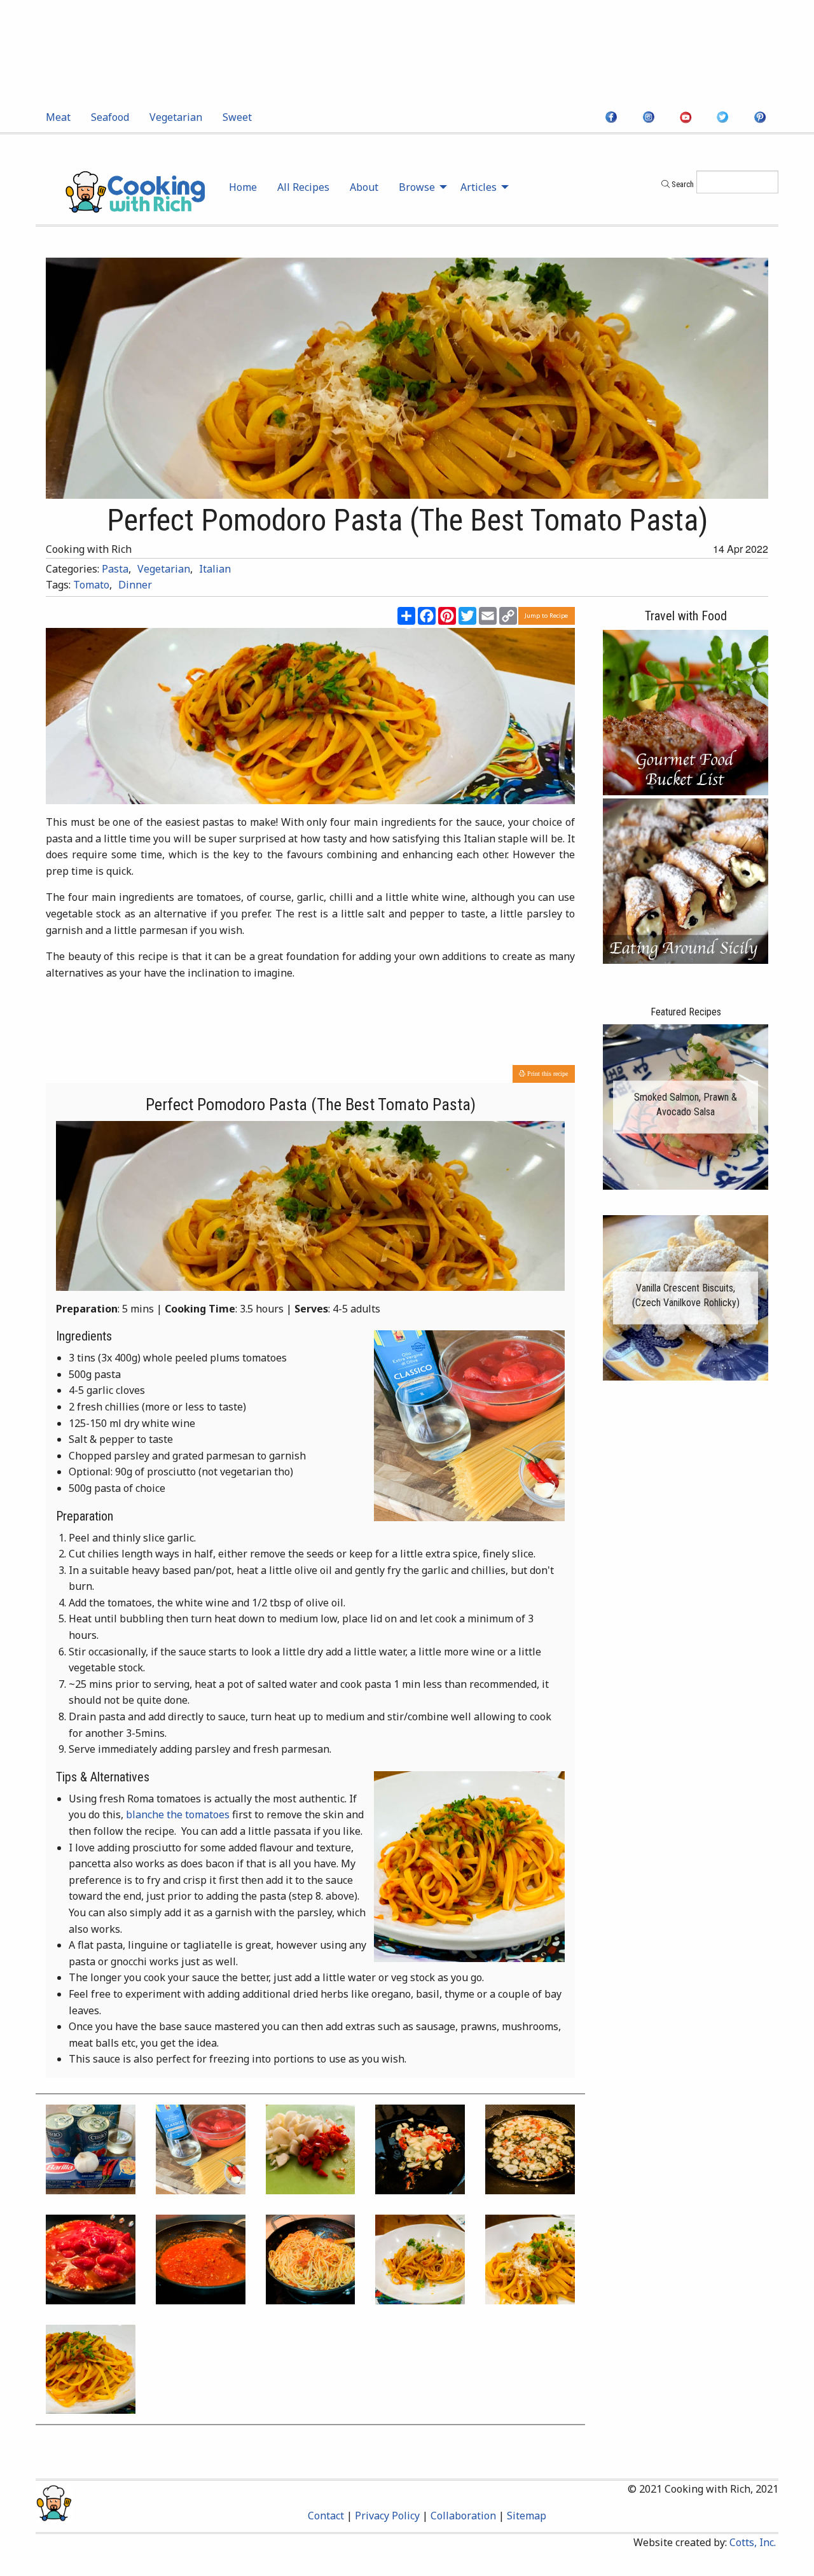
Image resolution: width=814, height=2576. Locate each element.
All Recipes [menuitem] (303, 187)
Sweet (237, 117)
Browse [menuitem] (417, 187)
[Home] (135, 191)
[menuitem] (58, 117)
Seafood (110, 117)
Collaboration (463, 2516)
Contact (326, 2516)
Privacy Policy (387, 2516)
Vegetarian (176, 117)
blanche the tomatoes (178, 1814)
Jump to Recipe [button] (546, 616)
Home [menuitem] (243, 187)
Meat (58, 117)
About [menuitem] (364, 187)
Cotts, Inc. (753, 2542)
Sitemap (527, 2516)
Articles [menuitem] (479, 187)
